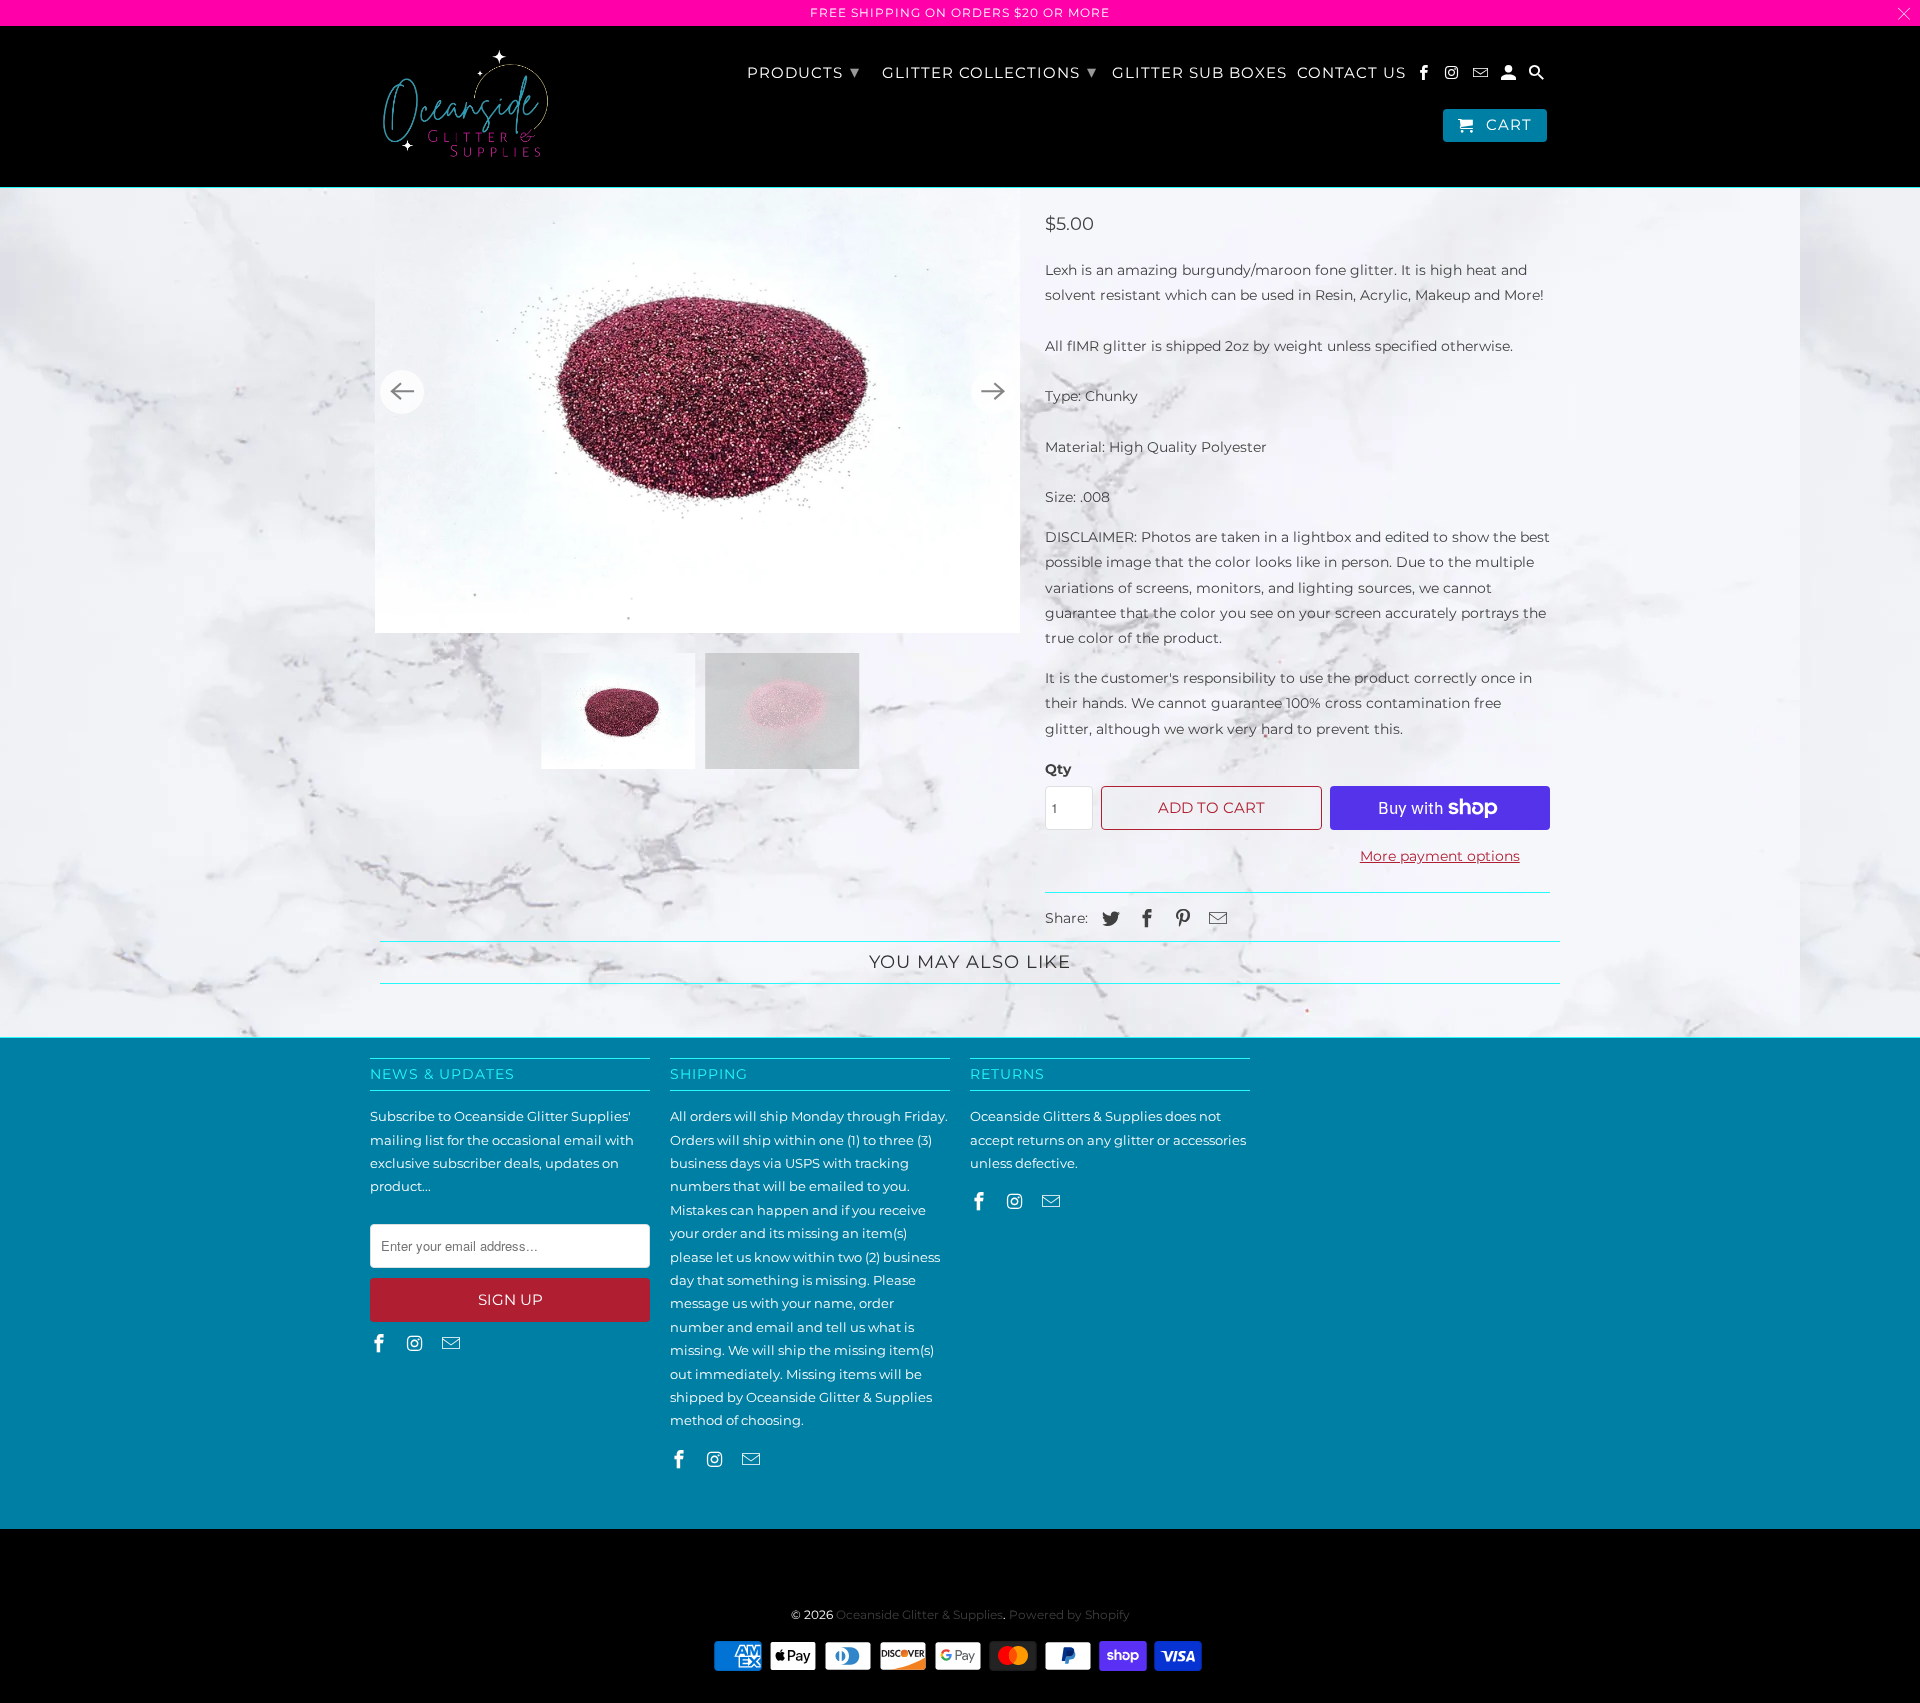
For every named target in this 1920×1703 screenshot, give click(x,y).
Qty (1058, 769)
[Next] (993, 392)
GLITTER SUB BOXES (1199, 73)
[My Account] (1510, 76)
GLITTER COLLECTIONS (989, 72)
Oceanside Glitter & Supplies (919, 1614)
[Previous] (402, 392)
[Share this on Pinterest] (1180, 919)
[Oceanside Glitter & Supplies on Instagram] (1453, 76)
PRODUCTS (803, 72)
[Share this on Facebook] (1144, 919)
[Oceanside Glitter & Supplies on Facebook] (1425, 76)
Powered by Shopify (1069, 1614)
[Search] (1538, 76)
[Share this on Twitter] (1108, 919)
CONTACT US (1351, 73)
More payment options (1440, 856)
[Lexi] (697, 392)
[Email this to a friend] (1215, 919)
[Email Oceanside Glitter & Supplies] (1482, 76)
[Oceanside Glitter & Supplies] (465, 107)
